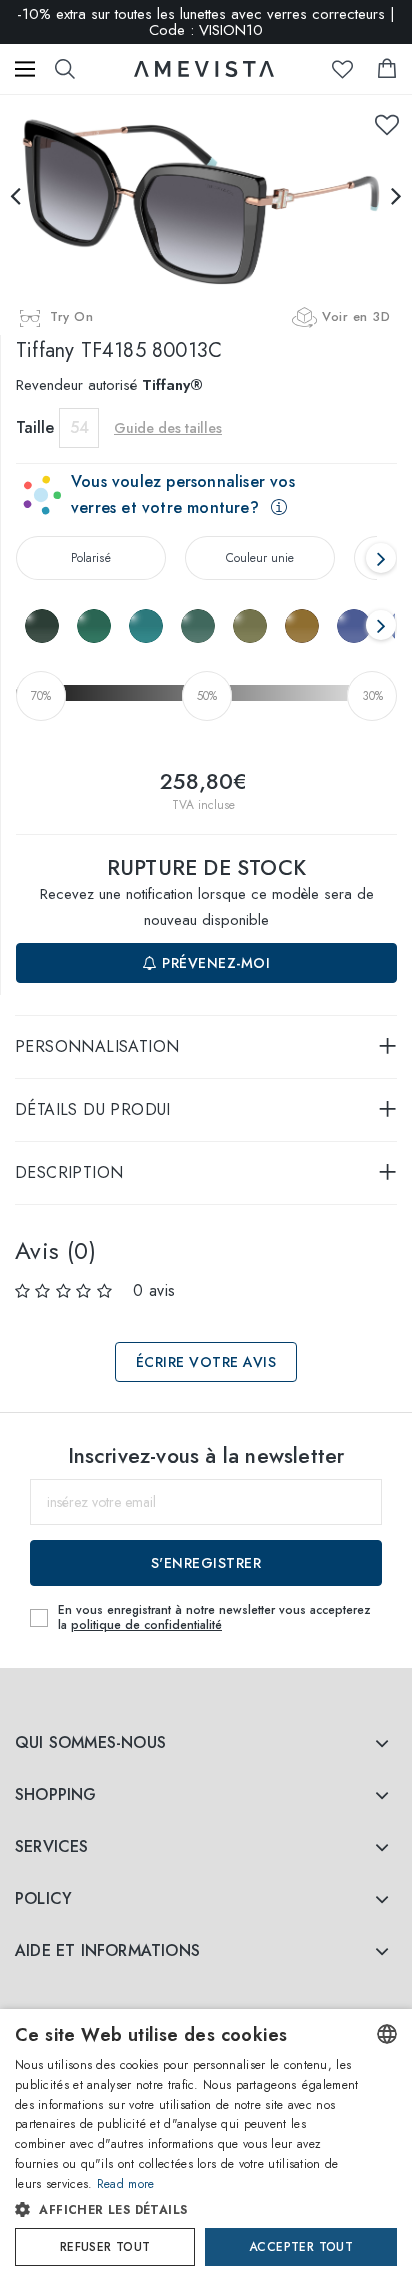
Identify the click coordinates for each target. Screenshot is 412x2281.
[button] (187, 2210)
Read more (126, 2184)
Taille (35, 427)
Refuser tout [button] (105, 2247)
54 (79, 427)
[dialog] (206, 2145)
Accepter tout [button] (301, 2247)
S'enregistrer (206, 1563)
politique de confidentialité (146, 1625)
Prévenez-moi (214, 963)
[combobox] (387, 2034)
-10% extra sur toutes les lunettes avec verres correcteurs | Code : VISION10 (206, 22)
